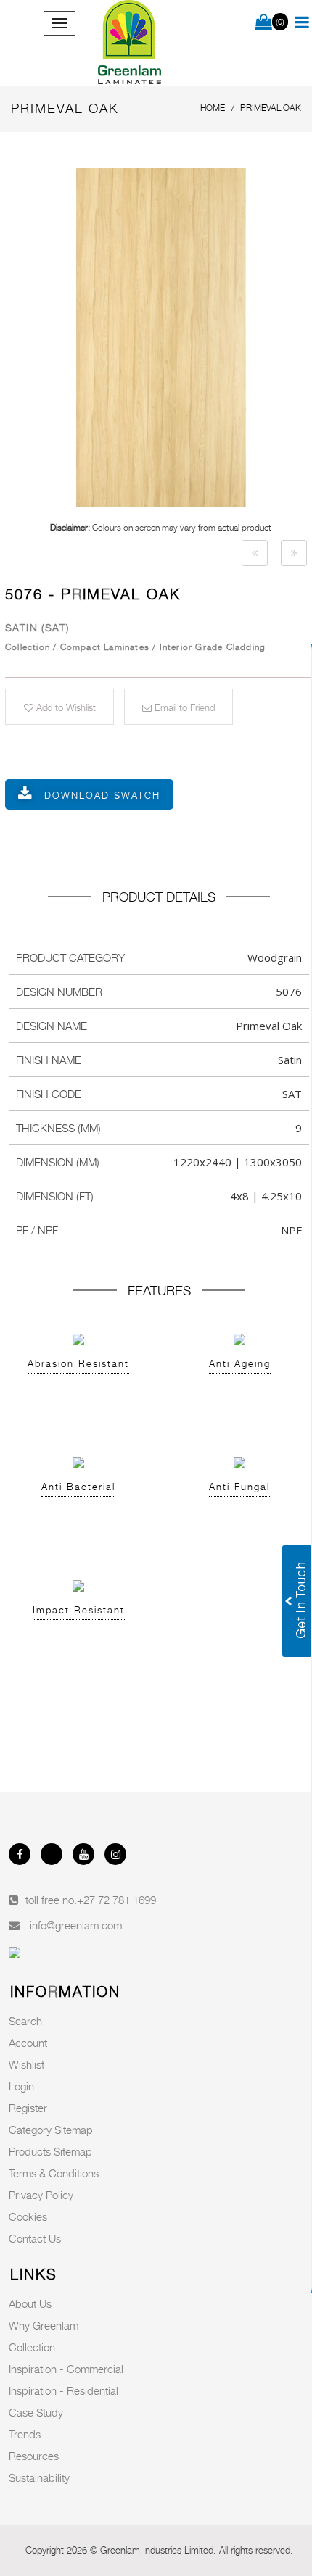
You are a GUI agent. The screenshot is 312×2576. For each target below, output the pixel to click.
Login (21, 2086)
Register (28, 2108)
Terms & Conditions (54, 2173)
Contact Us (35, 2238)
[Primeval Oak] (255, 553)
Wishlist (26, 2064)
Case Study (36, 2412)
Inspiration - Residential (63, 2390)
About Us (30, 2303)
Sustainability (39, 2477)
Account (28, 2043)
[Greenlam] (130, 43)
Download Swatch (102, 795)
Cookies (28, 2216)
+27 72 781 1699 (116, 1900)
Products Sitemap (50, 2151)
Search (25, 2021)
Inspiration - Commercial (66, 2369)
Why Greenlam (44, 2325)
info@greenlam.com (76, 1925)
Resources (34, 2456)
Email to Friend (183, 707)
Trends (25, 2434)
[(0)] (264, 23)
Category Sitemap (51, 2130)
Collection (32, 2347)
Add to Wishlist (65, 707)
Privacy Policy (41, 2195)
